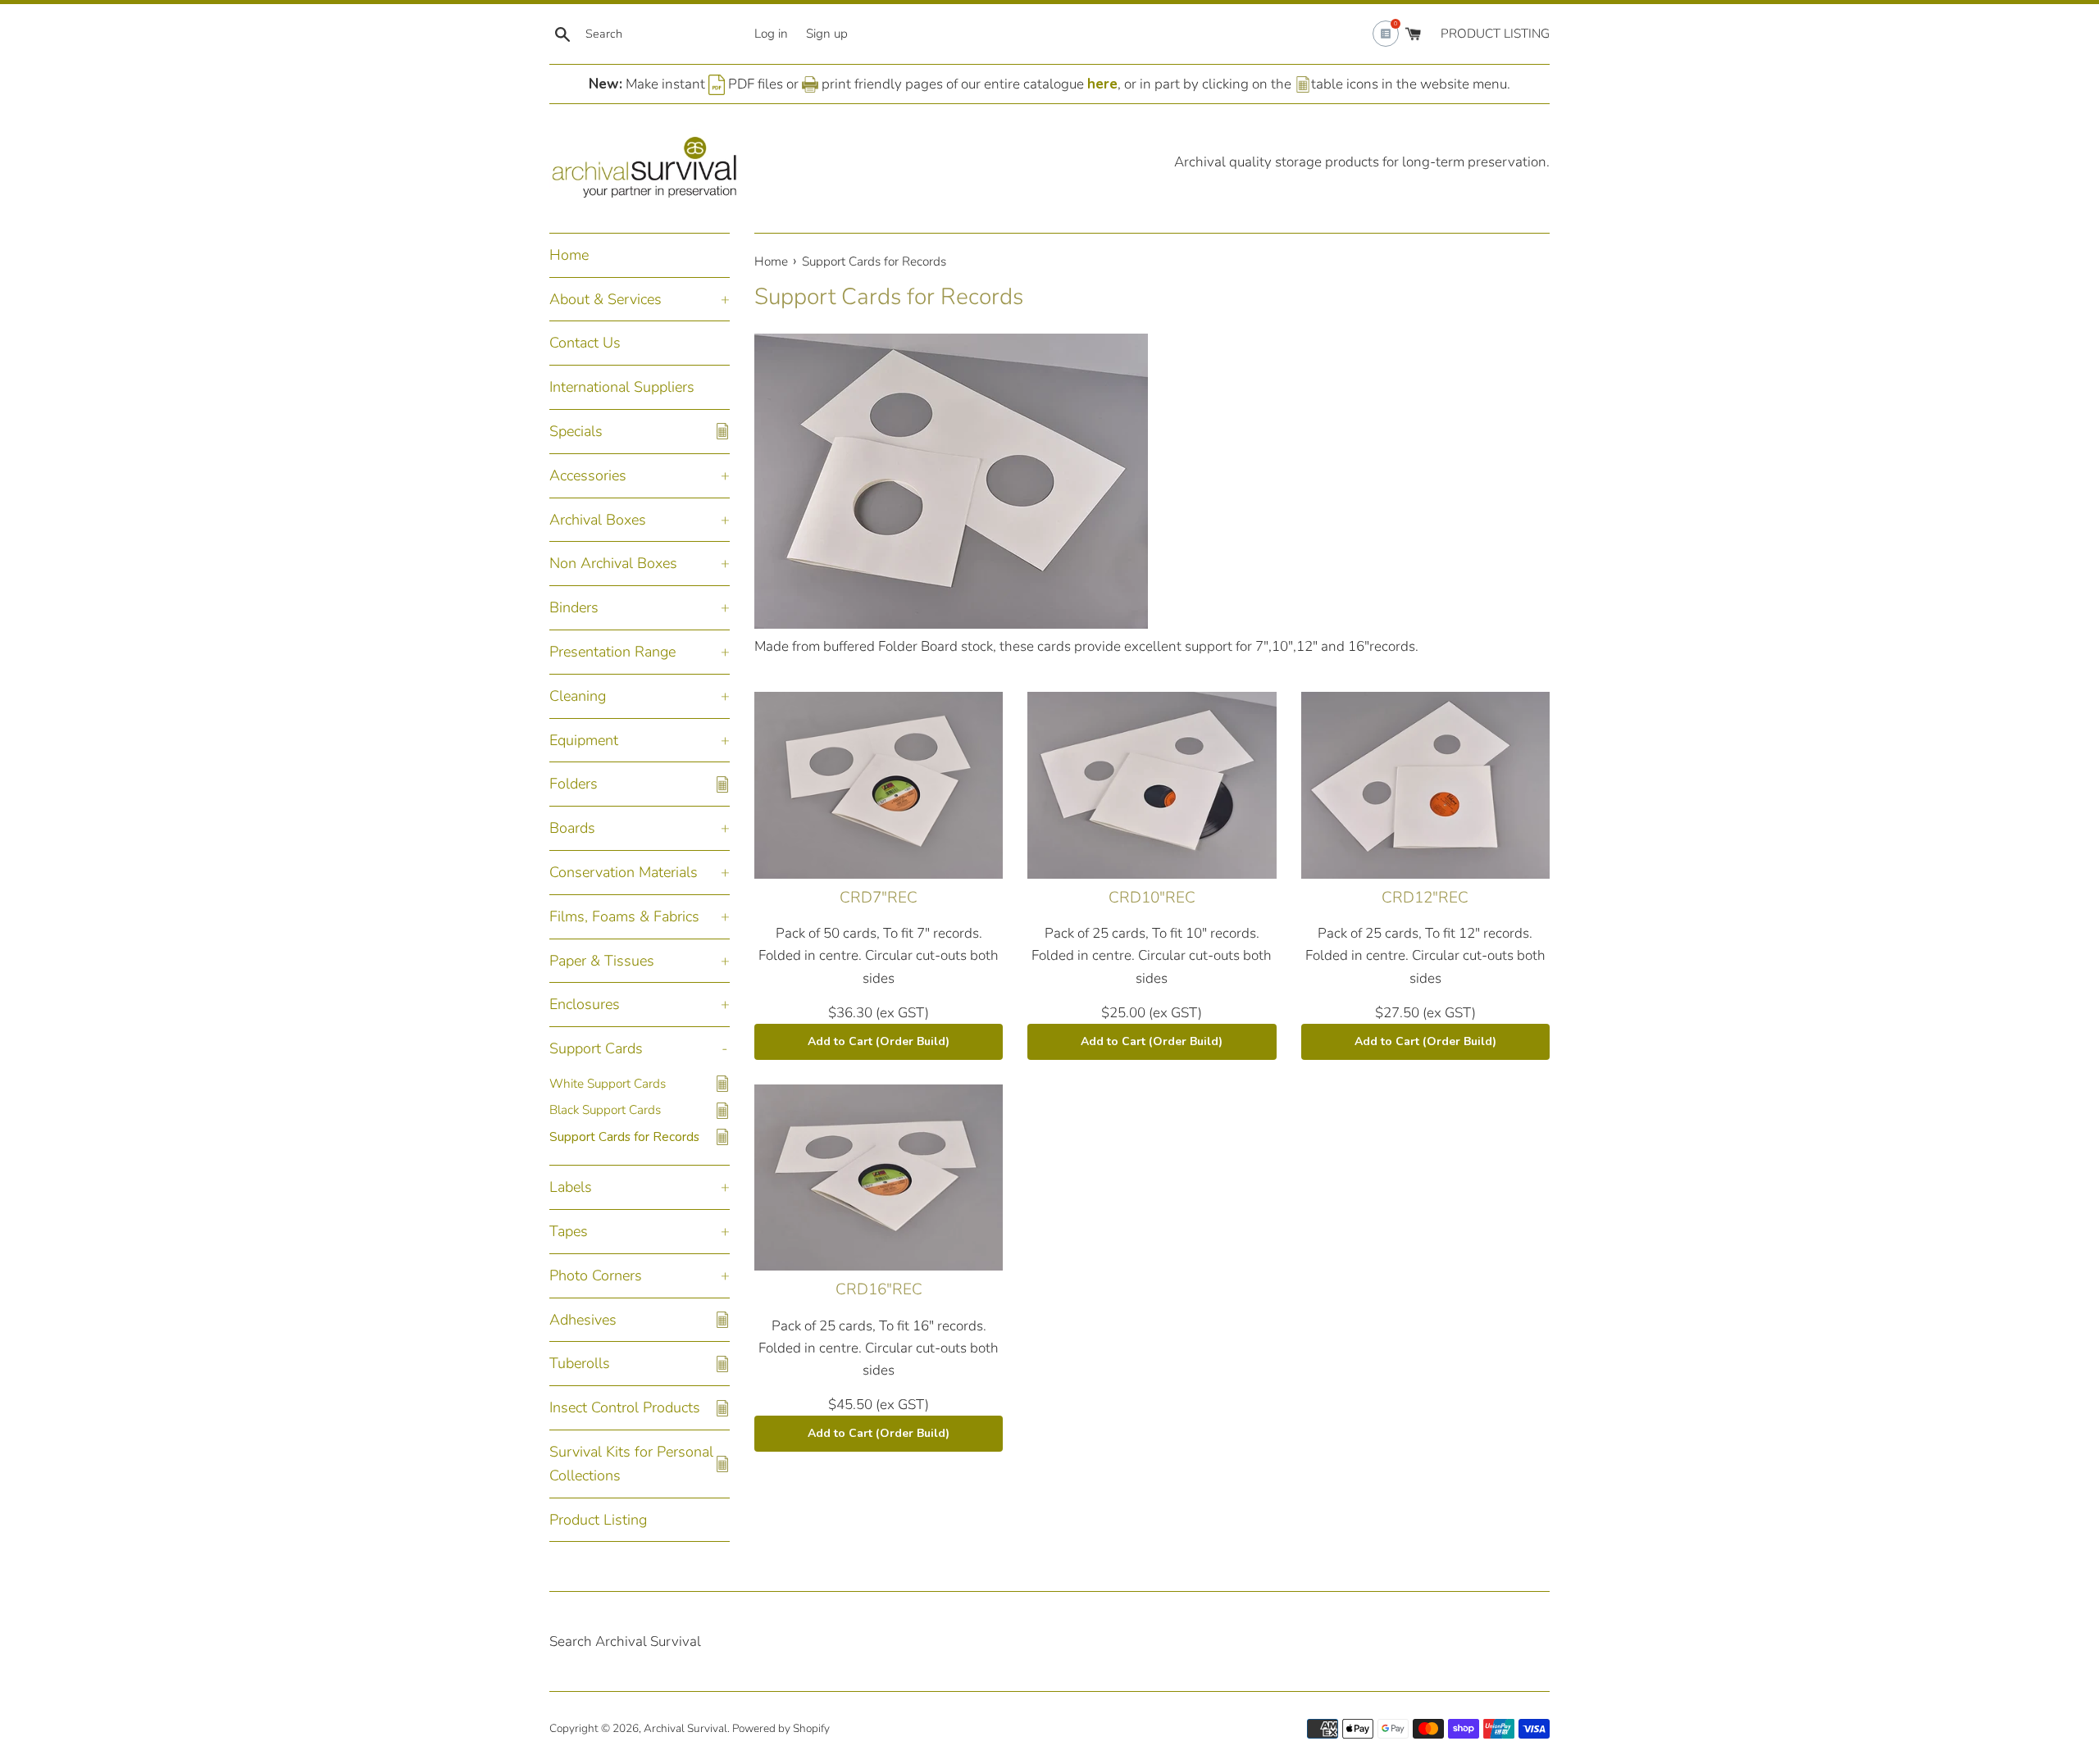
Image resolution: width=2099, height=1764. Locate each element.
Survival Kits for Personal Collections (631, 1464)
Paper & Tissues (602, 961)
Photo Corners (596, 1275)
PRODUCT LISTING (1495, 34)
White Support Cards (608, 1084)
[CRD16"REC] (879, 1178)
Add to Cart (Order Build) (879, 1041)
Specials (576, 431)
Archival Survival (685, 1728)
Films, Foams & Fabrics (624, 916)
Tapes (569, 1231)
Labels (571, 1187)
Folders (574, 784)
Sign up (827, 34)
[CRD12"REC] (1425, 785)
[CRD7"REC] (879, 785)
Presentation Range (612, 652)
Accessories (588, 475)
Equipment (584, 740)
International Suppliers (622, 387)
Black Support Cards (605, 1110)
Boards (572, 828)
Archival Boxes (598, 520)
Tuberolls (580, 1363)
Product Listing (598, 1520)
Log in (771, 34)
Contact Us (585, 343)
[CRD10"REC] (1152, 785)
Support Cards (596, 1048)
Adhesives (583, 1320)
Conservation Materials (624, 872)
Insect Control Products (625, 1407)
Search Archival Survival (625, 1641)
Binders (574, 607)
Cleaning (578, 696)
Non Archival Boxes (613, 563)
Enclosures (585, 1004)
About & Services (606, 299)
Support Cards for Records (624, 1137)
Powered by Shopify (781, 1728)
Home (569, 255)
